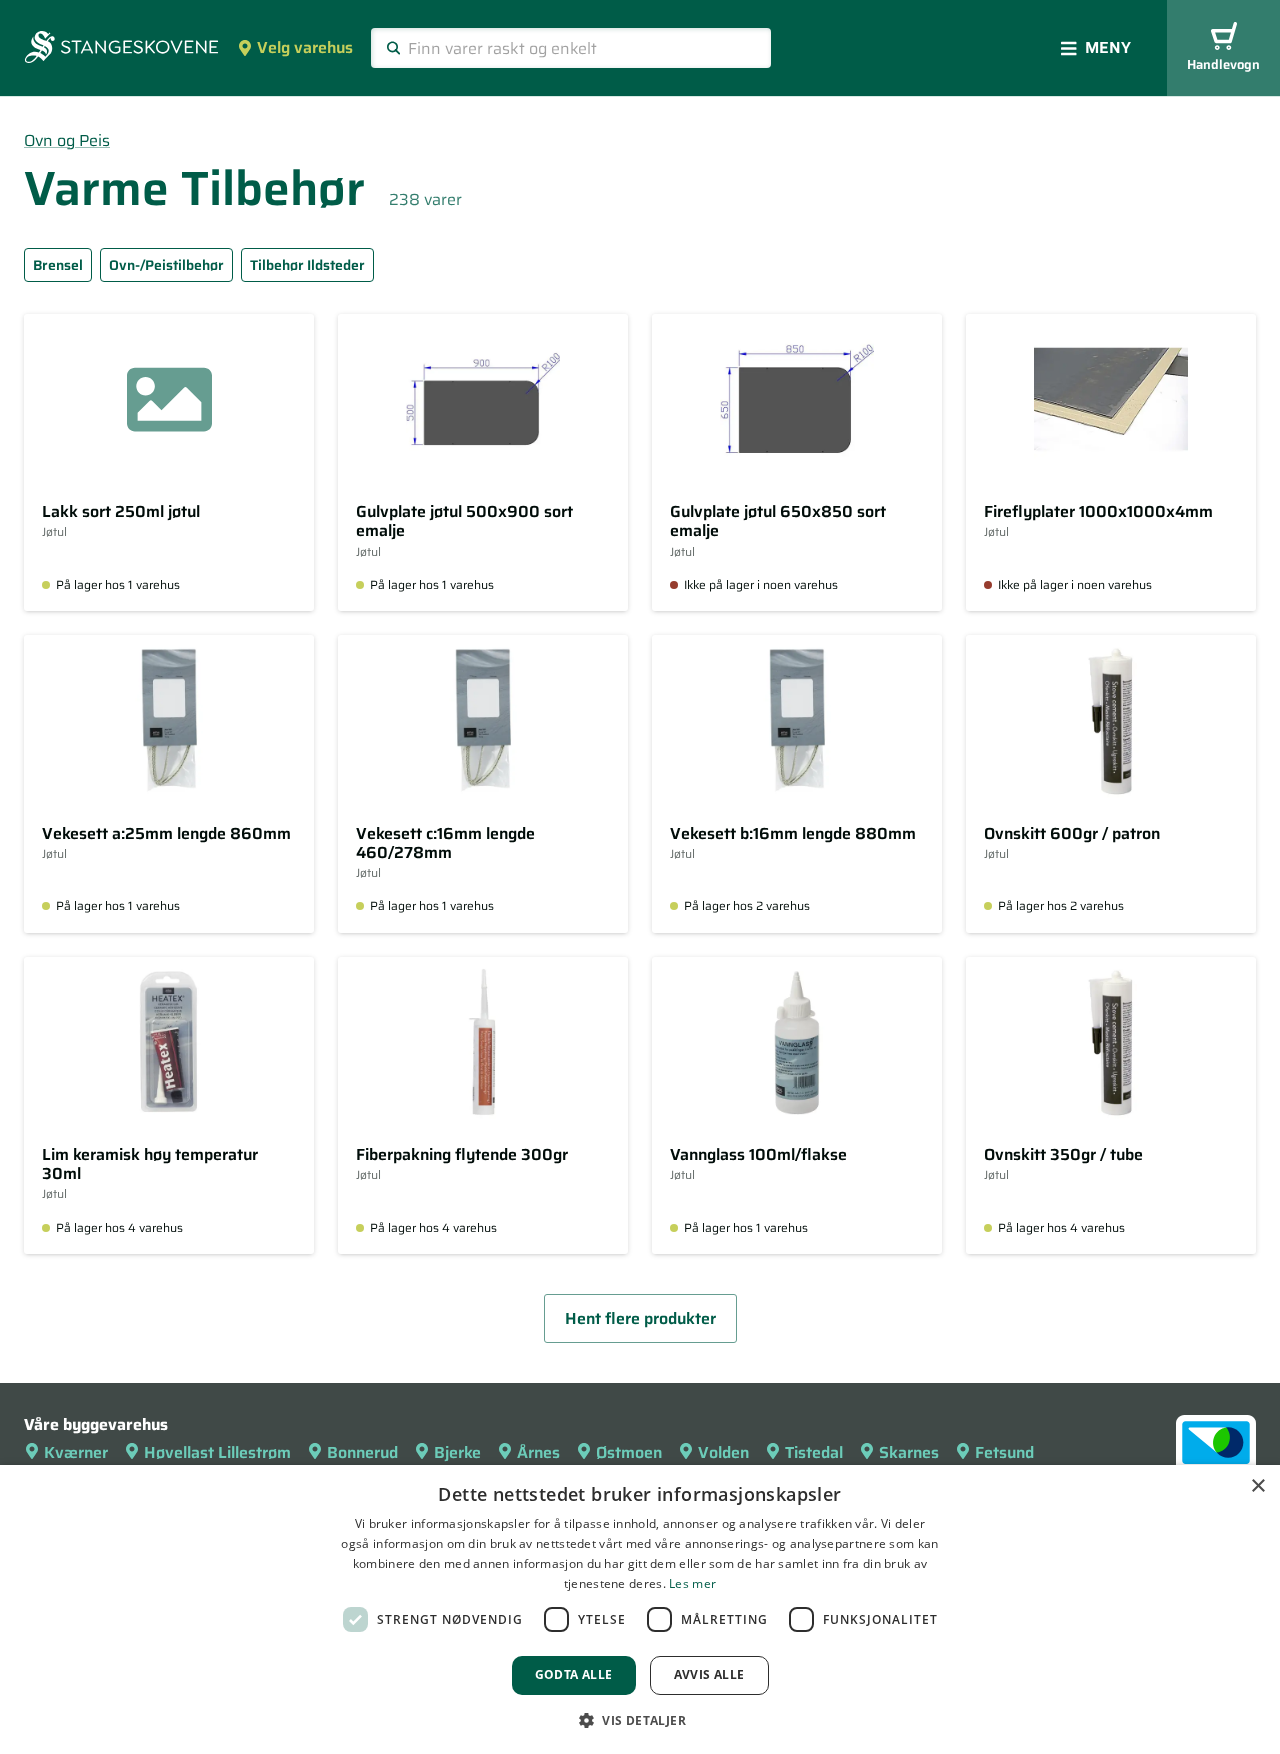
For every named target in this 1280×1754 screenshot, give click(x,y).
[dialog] (640, 1609)
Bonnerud (362, 1452)
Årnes (538, 1452)
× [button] (1257, 1486)
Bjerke (457, 1452)
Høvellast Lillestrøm (217, 1452)
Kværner (76, 1452)
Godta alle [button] (574, 1674)
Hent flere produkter (640, 1318)
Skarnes (909, 1452)
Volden (723, 1452)
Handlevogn (1223, 64)
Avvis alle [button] (709, 1674)
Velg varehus (305, 47)
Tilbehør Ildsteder (307, 265)
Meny (1108, 47)
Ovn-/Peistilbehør (166, 265)
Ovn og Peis (67, 140)
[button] (640, 1720)
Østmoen (629, 1452)
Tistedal (814, 1452)
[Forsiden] (121, 49)
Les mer (692, 1583)
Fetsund (1004, 1452)
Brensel (58, 265)
